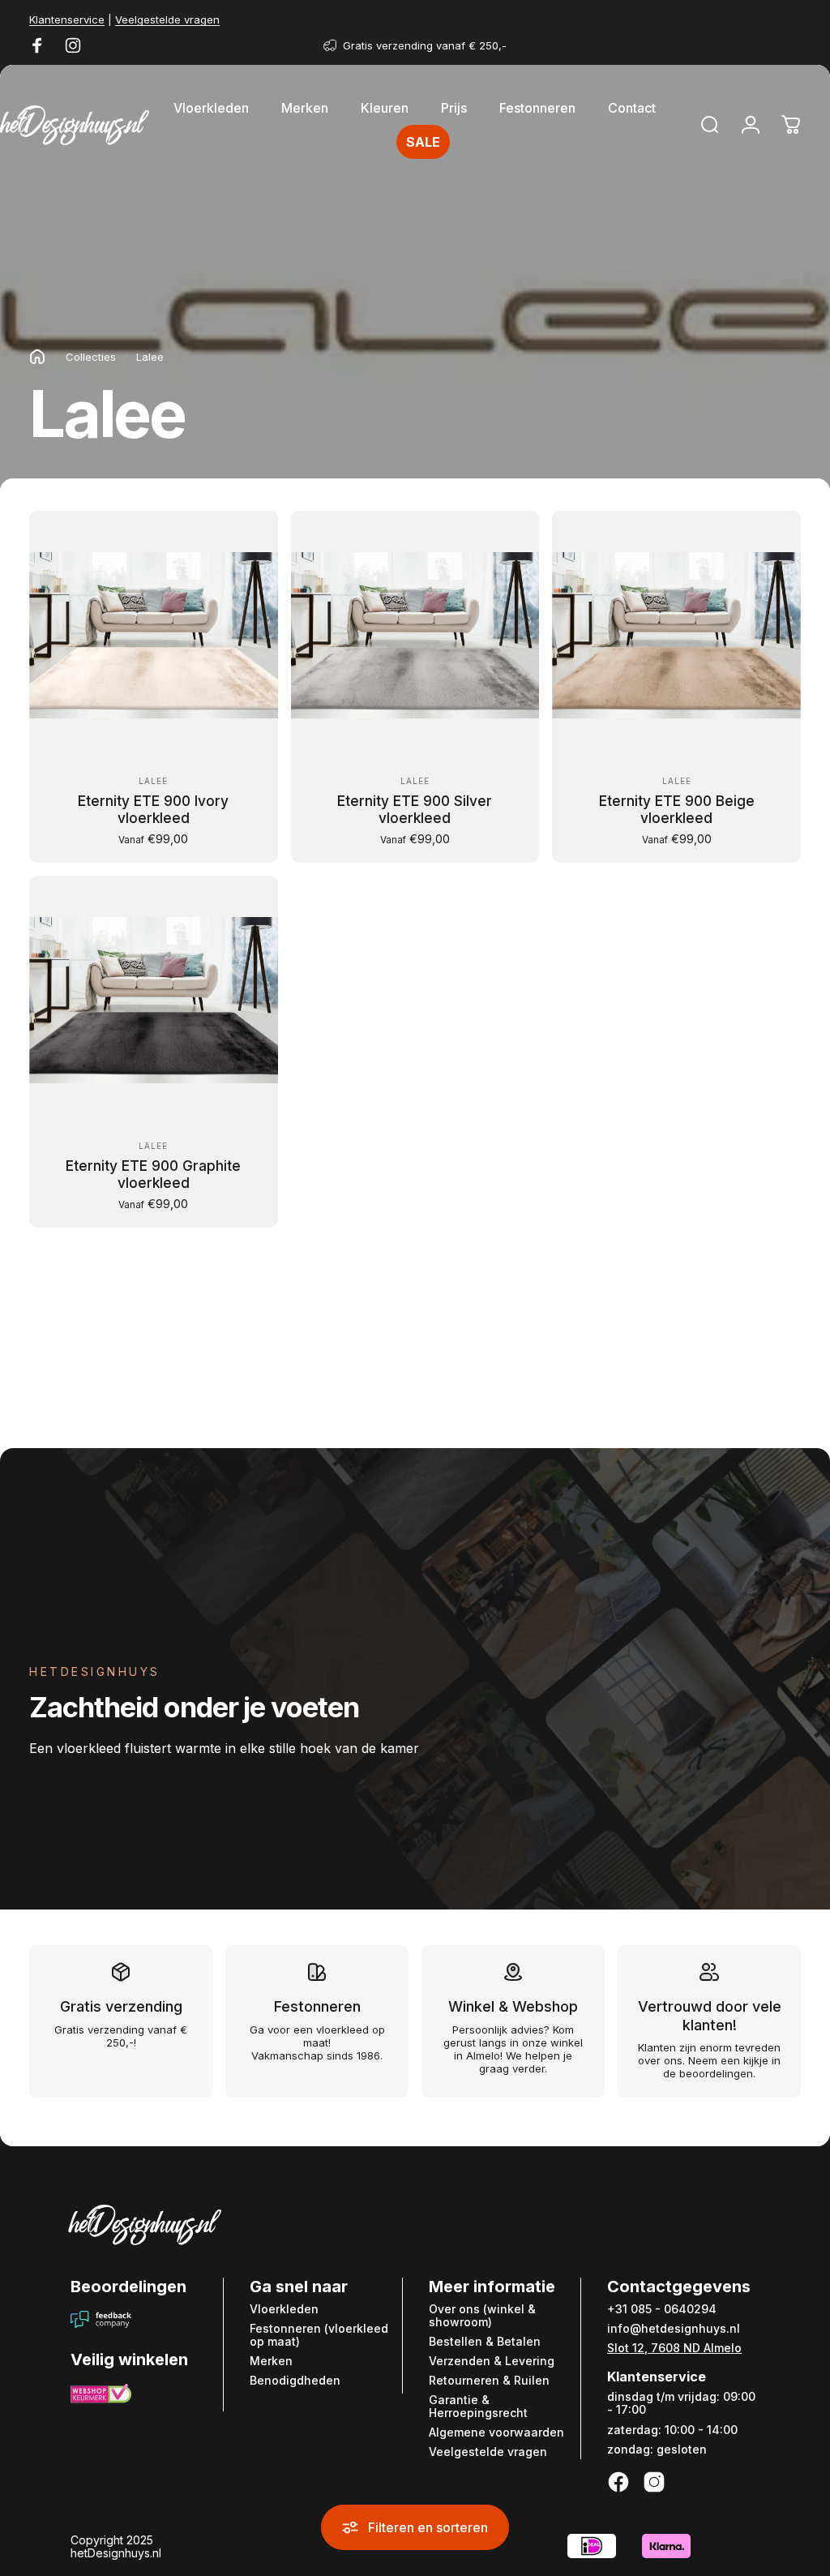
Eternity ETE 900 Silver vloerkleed (415, 810)
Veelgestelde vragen (167, 19)
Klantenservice (67, 19)
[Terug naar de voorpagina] (37, 357)
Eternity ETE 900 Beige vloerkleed (677, 810)
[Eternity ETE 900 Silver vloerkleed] (415, 635)
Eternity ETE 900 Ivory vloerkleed (153, 810)
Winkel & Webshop (513, 2006)
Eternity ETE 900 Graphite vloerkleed (153, 1174)
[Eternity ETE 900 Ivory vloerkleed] (154, 635)
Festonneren (317, 2006)
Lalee (153, 781)
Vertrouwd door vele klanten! (710, 2016)
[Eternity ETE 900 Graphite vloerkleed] (154, 1000)
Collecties (91, 357)
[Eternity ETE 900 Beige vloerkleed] (676, 635)
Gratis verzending (121, 2006)
